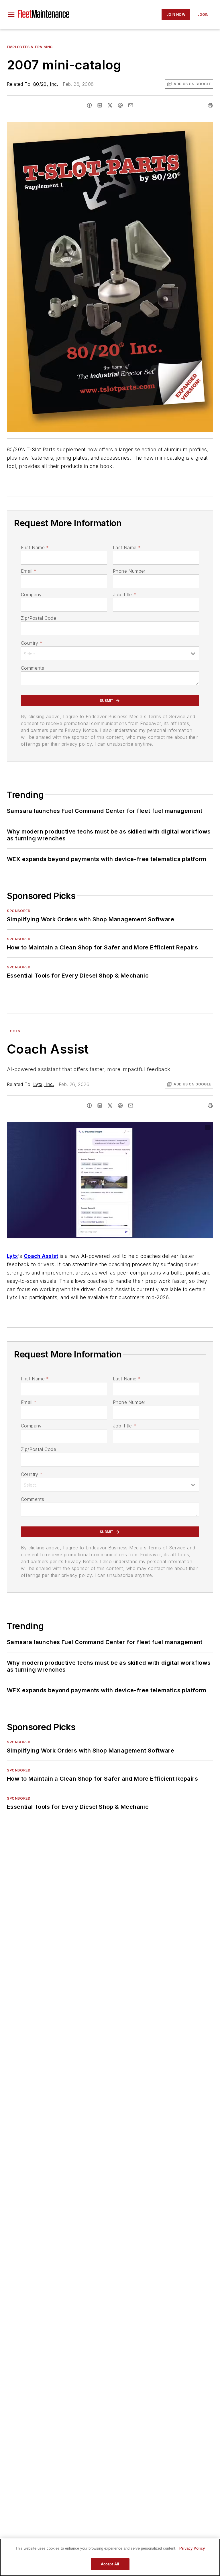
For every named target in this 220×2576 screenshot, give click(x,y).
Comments (33, 668)
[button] (11, 15)
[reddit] (120, 105)
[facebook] (89, 105)
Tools (14, 1031)
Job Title (124, 595)
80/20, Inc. (46, 84)
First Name (35, 547)
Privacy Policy (192, 2548)
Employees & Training (30, 47)
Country (32, 643)
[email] (131, 105)
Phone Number (129, 571)
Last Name (127, 547)
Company (31, 595)
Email (29, 571)
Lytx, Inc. (44, 1084)
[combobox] (110, 653)
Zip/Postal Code (39, 618)
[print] (210, 105)
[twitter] (110, 105)
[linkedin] (100, 105)
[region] (110, 2557)
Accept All (110, 2564)
